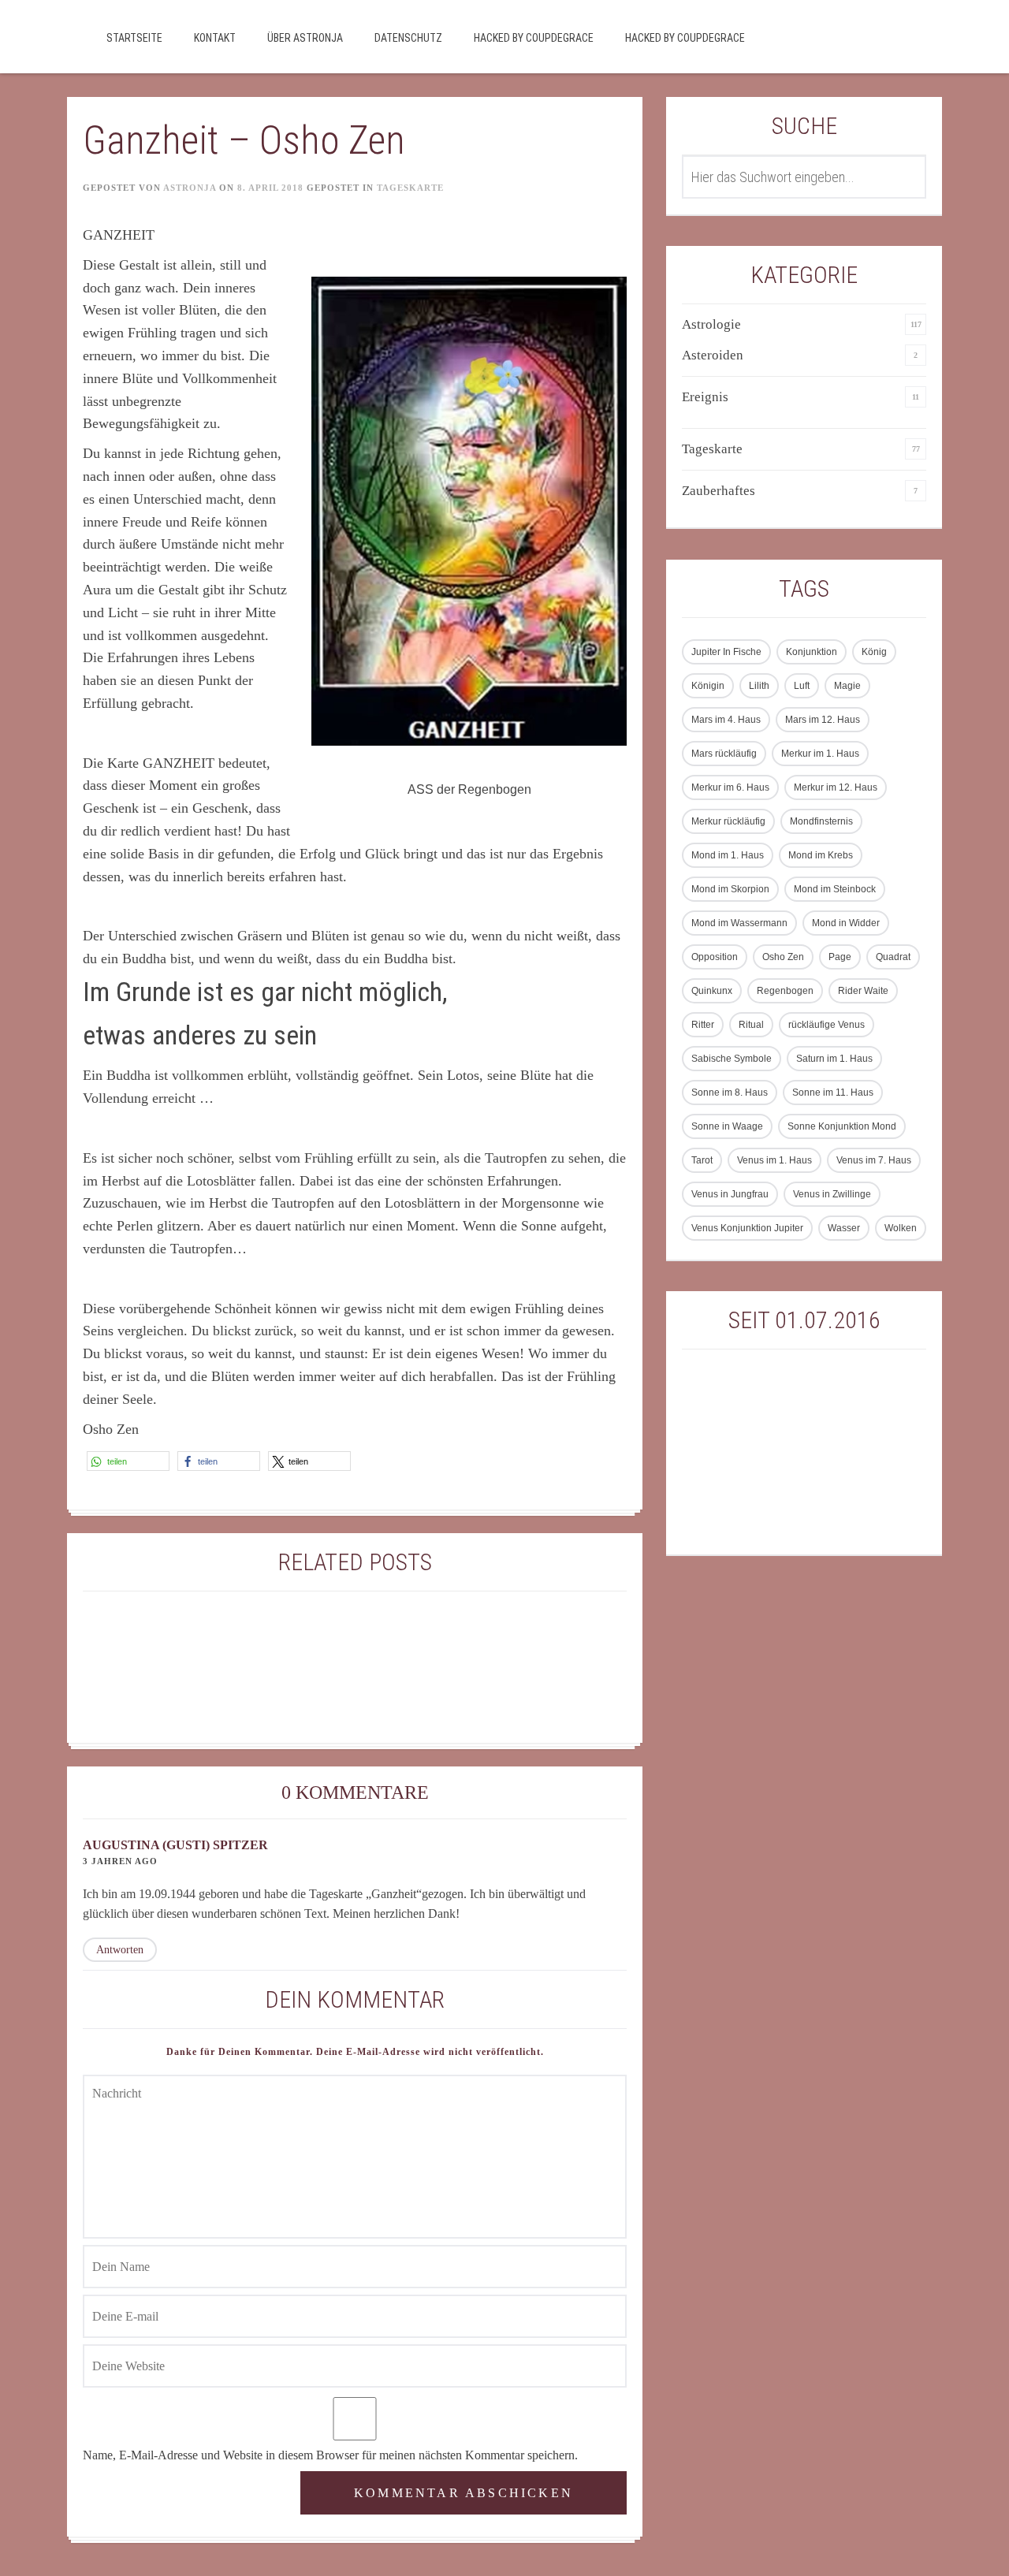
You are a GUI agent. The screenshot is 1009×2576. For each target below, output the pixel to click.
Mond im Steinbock (835, 889)
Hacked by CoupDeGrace (534, 38)
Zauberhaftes (719, 491)
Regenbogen (785, 991)
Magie (847, 686)
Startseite (134, 38)
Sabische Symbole (732, 1059)
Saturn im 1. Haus (834, 1059)
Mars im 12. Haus (823, 720)
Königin (708, 686)
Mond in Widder (846, 923)
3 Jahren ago (120, 1861)
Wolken (901, 1228)
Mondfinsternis (821, 821)
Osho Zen (783, 957)
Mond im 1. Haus (728, 855)
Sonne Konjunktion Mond (842, 1126)
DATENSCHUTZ (408, 38)
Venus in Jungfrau (730, 1194)
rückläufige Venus (827, 1025)
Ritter (703, 1025)
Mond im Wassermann (739, 923)
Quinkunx (712, 991)
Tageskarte (410, 188)
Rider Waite (863, 991)
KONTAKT (215, 38)
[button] (128, 1461)
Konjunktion (812, 652)
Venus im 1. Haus (774, 1160)
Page (840, 957)
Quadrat (893, 957)
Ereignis (705, 397)
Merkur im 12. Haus (836, 787)
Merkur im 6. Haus (730, 787)
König (874, 652)
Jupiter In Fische (726, 652)
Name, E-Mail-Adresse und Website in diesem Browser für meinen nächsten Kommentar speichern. (330, 2455)
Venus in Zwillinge (832, 1194)
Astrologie (711, 324)
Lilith (759, 686)
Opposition (715, 957)
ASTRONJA (190, 188)
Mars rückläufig (724, 754)
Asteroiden (713, 355)
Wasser (844, 1228)
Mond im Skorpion (730, 889)
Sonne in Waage (727, 1126)
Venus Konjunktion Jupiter (747, 1228)
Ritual (751, 1025)
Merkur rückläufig (728, 821)
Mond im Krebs (821, 855)
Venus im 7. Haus (874, 1160)
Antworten (120, 1950)
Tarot (702, 1160)
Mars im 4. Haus (726, 720)
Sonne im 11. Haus (833, 1093)
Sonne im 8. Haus (730, 1093)
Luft (802, 686)
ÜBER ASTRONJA (305, 38)
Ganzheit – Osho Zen (244, 140)
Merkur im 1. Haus (820, 754)
